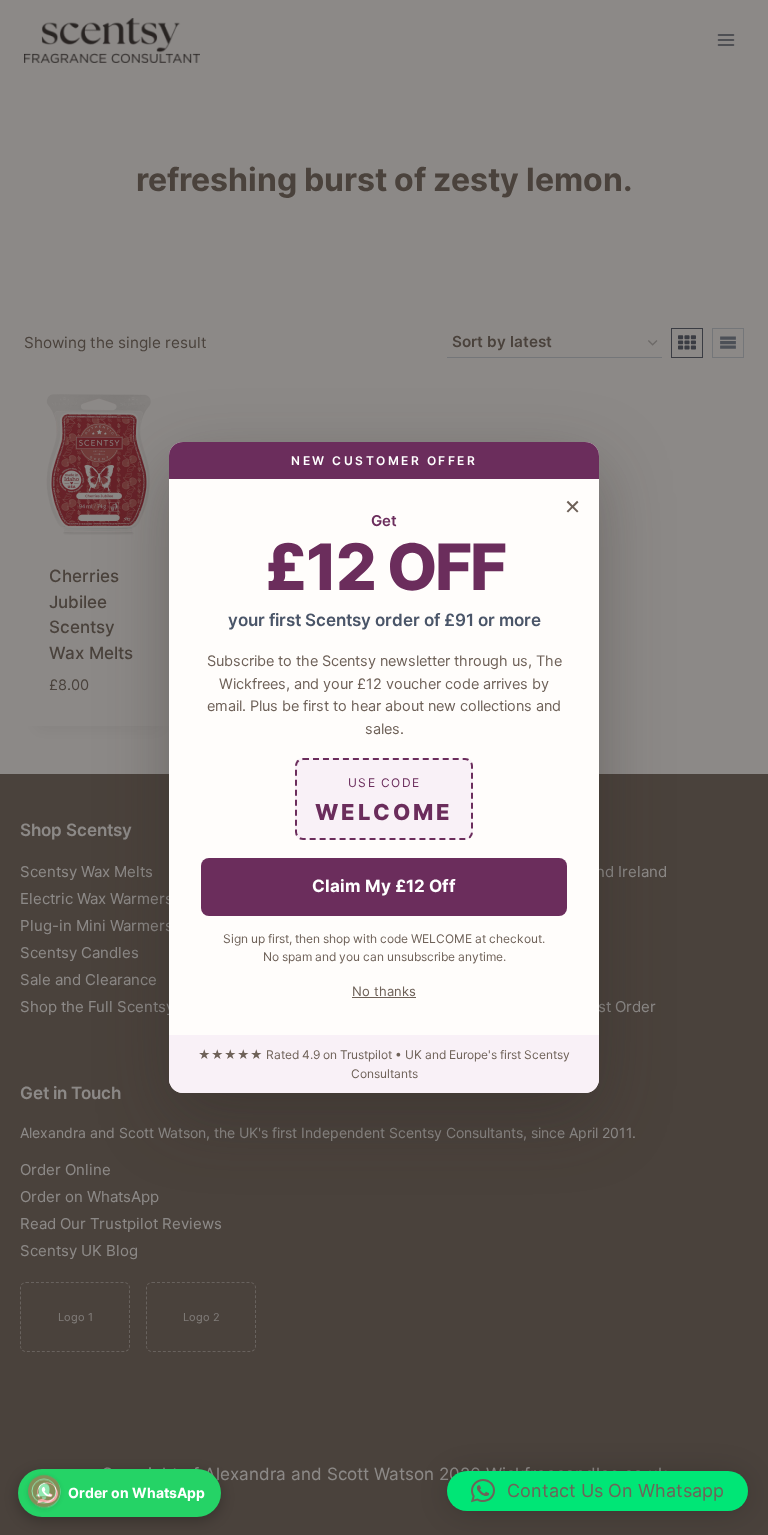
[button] (597, 1491)
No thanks (384, 991)
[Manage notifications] (44, 1491)
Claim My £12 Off (384, 886)
